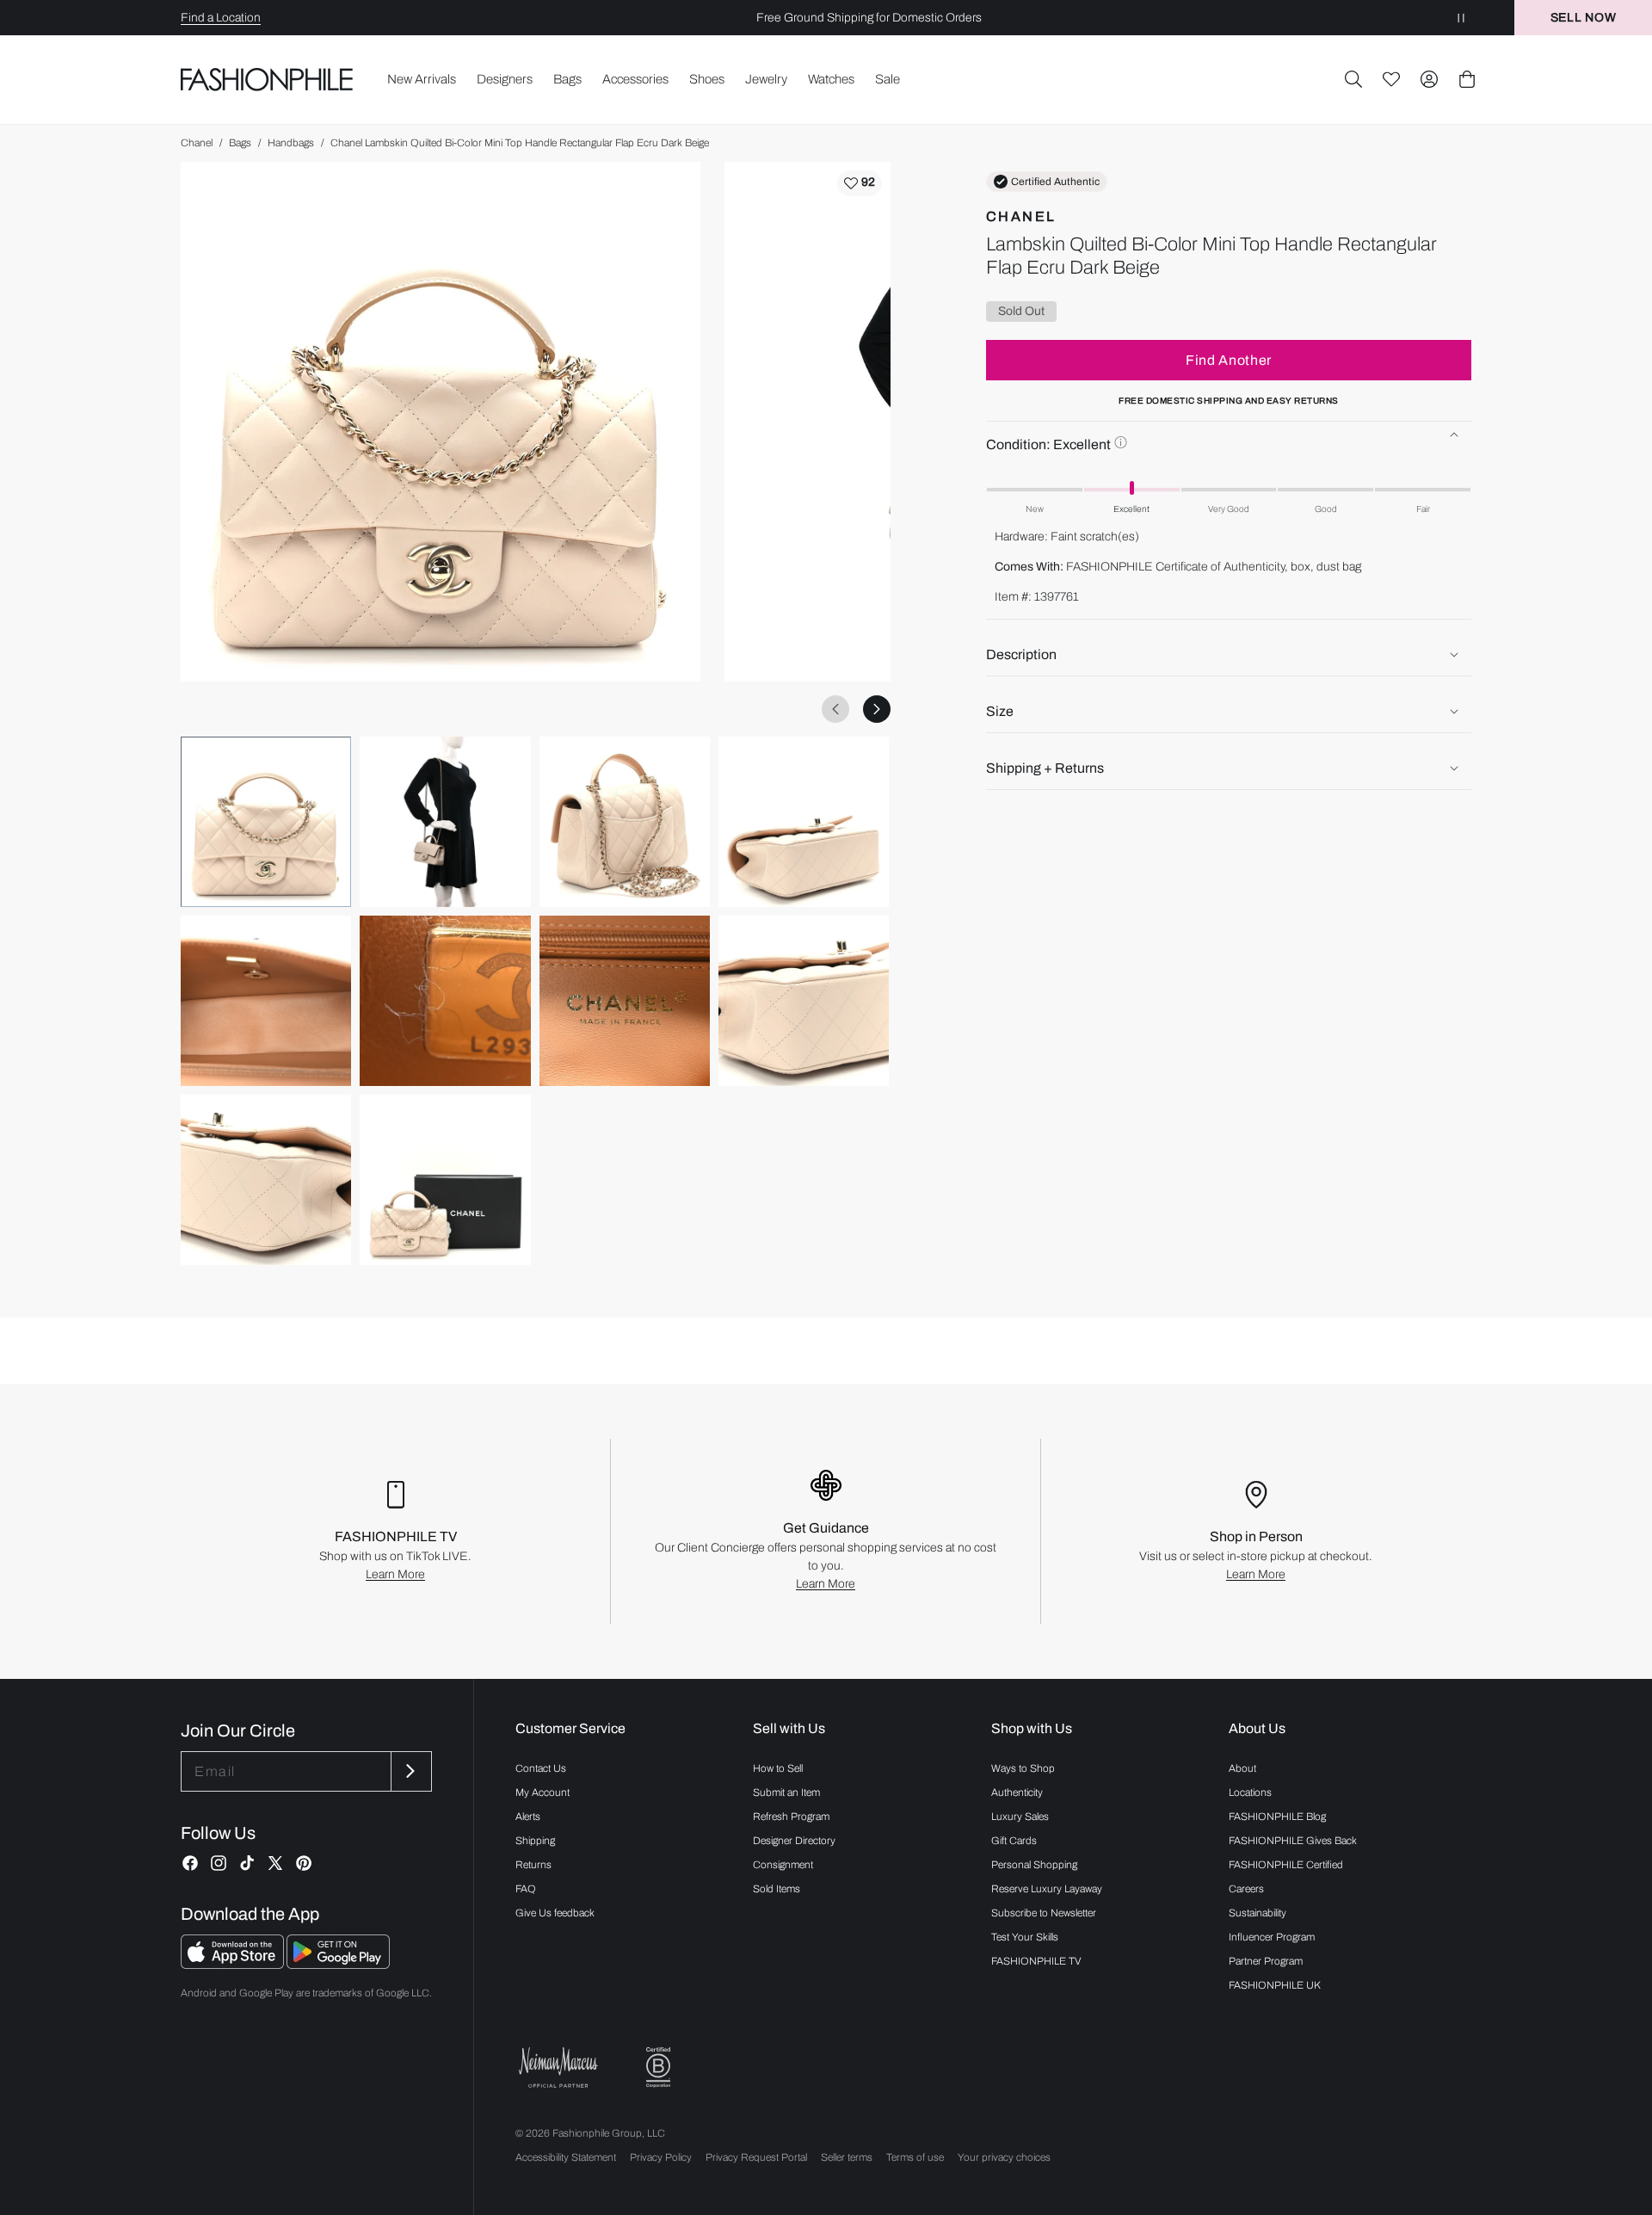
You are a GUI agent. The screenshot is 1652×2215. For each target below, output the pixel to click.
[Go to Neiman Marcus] (558, 2067)
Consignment (783, 1865)
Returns (533, 1865)
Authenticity (1017, 1792)
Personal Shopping (1034, 1865)
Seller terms (847, 2157)
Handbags (291, 143)
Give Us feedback (555, 1913)
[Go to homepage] (267, 79)
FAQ (526, 1889)
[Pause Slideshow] (1461, 18)
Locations (1250, 1792)
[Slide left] (835, 709)
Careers (1246, 1889)
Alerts (528, 1817)
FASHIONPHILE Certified (1286, 1865)
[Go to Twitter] (275, 1863)
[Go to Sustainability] (658, 2067)
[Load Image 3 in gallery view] (625, 822)
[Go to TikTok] (247, 1863)
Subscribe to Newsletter (1044, 1913)
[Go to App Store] (234, 1964)
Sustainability (1257, 1913)
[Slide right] (877, 709)
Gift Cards (1014, 1841)
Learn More (395, 1574)
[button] (1353, 79)
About (1242, 1768)
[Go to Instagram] (219, 1863)
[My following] (1391, 79)
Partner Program (1266, 1961)
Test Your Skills (1025, 1937)
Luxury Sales (1020, 1817)
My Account (542, 1792)
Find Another (1229, 359)
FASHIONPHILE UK (1275, 1985)
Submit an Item (786, 1792)
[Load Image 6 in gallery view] (445, 1001)
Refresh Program (791, 1817)
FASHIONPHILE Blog (1277, 1817)
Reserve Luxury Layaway (1047, 1889)
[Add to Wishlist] (860, 183)
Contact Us (541, 1768)
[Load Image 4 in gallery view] (804, 822)
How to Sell (778, 1768)
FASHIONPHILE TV (1036, 1961)
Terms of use (915, 2157)
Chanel (197, 143)
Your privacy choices (1004, 2157)
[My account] (1429, 79)
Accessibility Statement (566, 2157)
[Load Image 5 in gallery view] (266, 1001)
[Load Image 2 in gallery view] (445, 822)
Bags (240, 143)
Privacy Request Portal (756, 2157)
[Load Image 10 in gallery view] (445, 1180)
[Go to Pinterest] (304, 1863)
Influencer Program (1272, 1937)
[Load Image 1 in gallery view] (266, 822)
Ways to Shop (1023, 1768)
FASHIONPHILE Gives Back (1293, 1841)
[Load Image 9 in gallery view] (266, 1180)
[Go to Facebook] (190, 1863)
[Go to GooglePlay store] (338, 1964)
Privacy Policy (661, 2157)
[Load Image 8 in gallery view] (804, 1001)
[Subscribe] (410, 1771)
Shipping (535, 1841)
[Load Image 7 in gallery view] (625, 1001)
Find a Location (221, 18)
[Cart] (1467, 79)
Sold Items (777, 1889)
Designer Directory (794, 1841)
